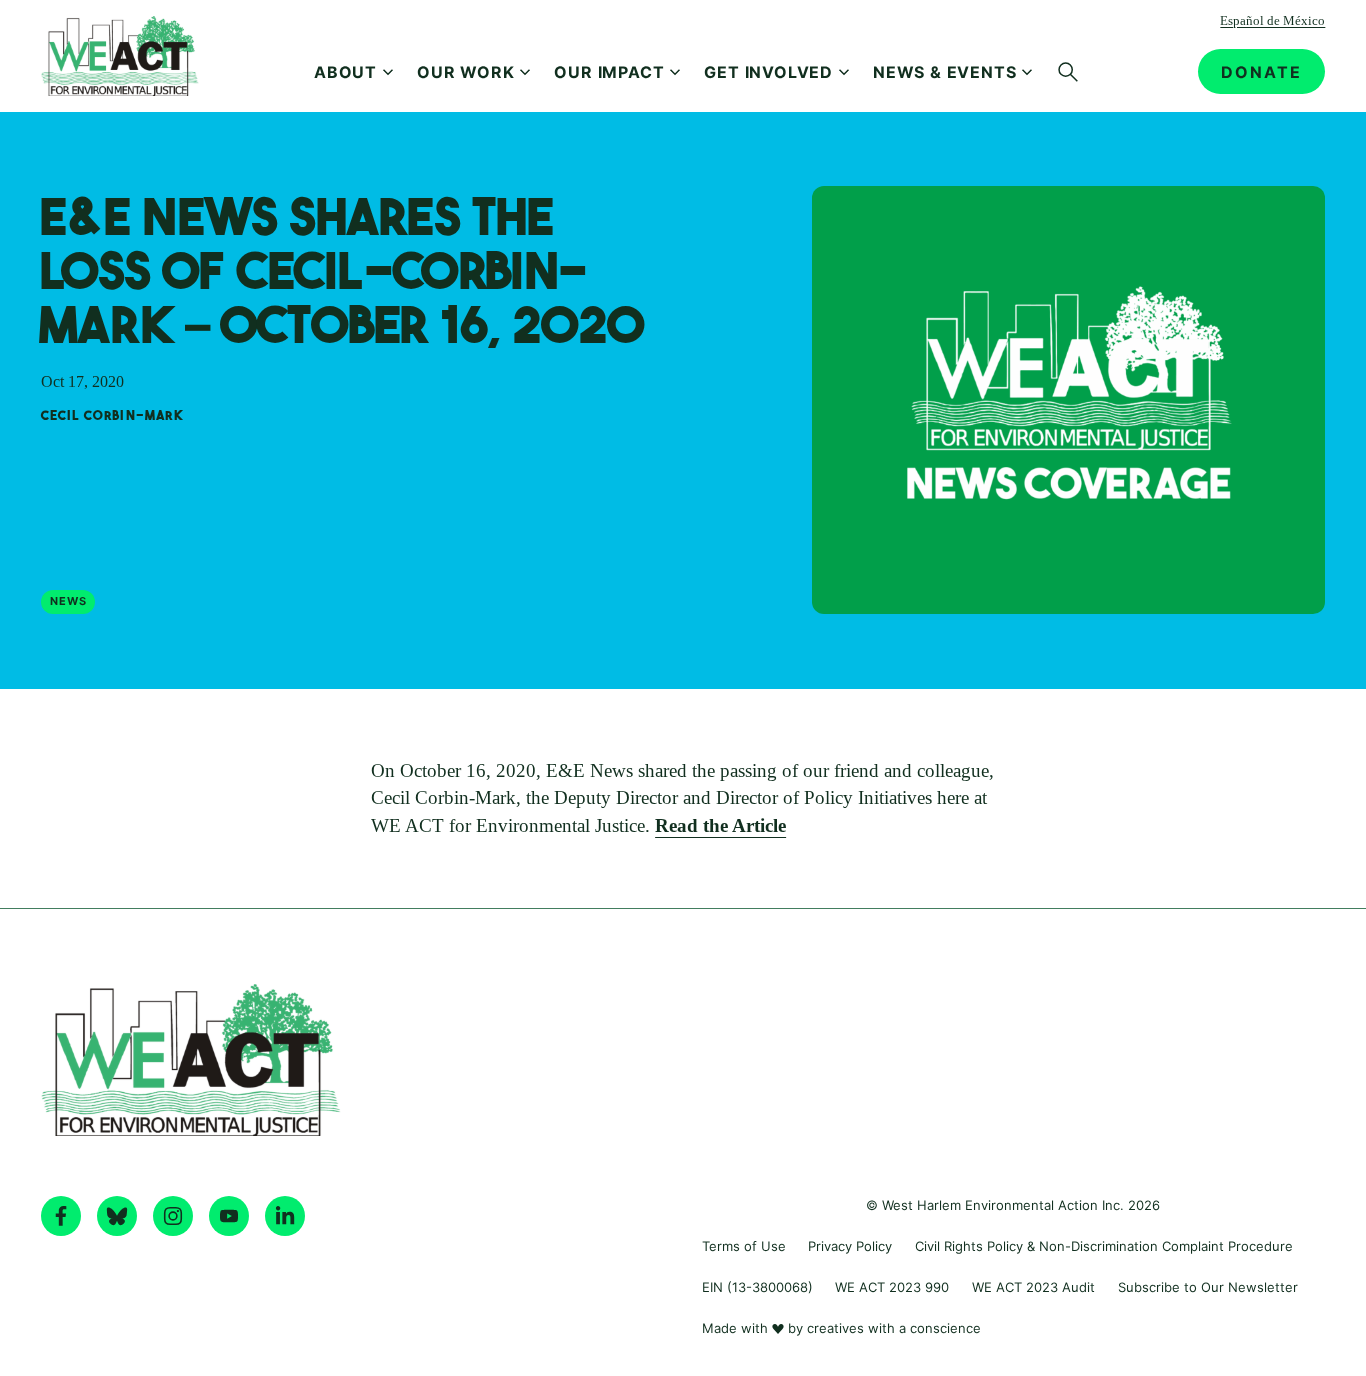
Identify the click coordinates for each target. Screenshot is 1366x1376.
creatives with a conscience (894, 1328)
